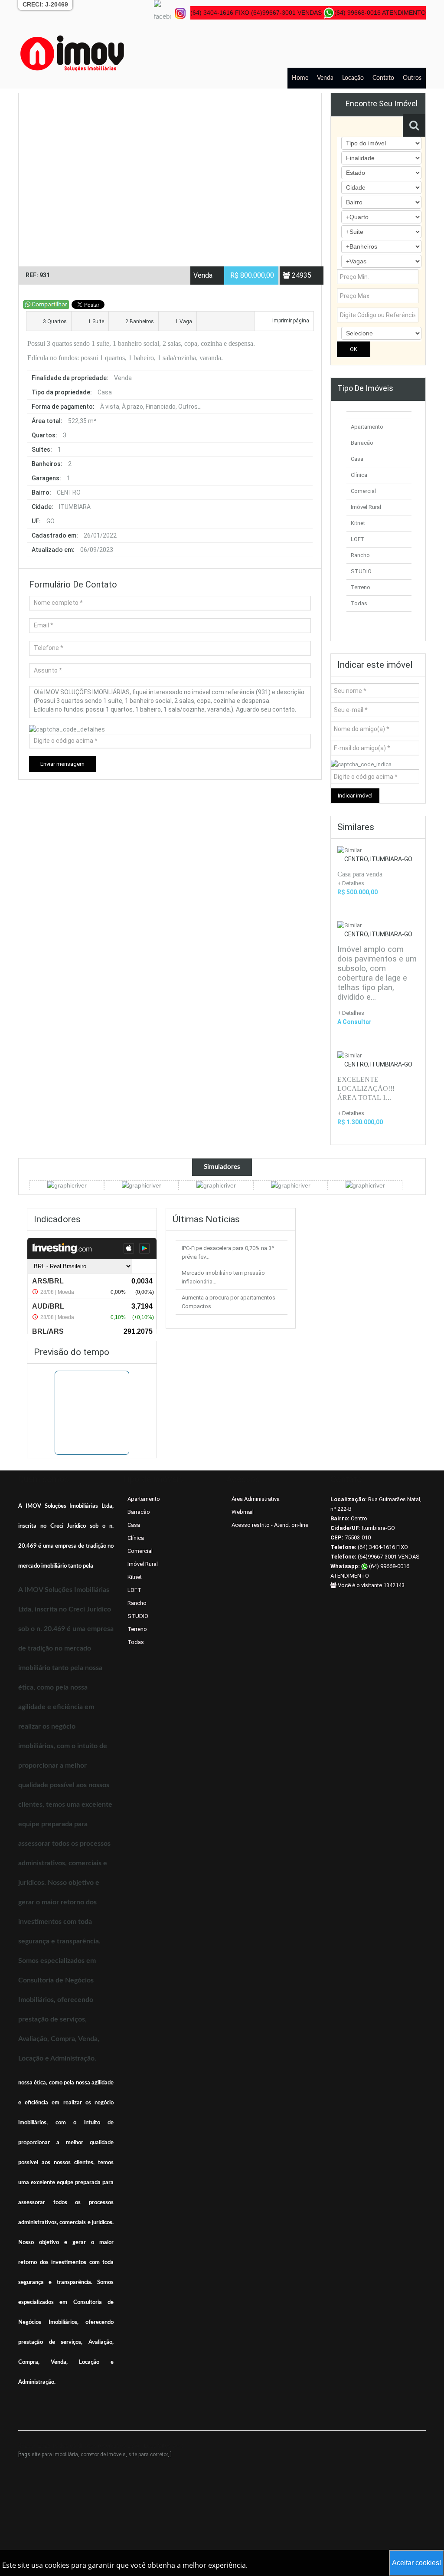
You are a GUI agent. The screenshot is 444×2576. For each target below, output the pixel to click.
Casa (357, 459)
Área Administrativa (256, 1499)
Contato (383, 78)
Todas (359, 603)
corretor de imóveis (103, 2455)
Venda (325, 78)
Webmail (243, 1512)
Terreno (361, 587)
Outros (412, 78)
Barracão (362, 443)
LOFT (358, 539)
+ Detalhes (351, 1013)
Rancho (360, 555)
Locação (353, 78)
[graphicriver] (67, 1185)
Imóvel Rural (366, 507)
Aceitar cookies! (416, 2563)
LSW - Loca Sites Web (156, 2446)
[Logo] (72, 53)
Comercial (363, 491)
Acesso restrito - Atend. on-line (270, 1525)
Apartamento (367, 427)
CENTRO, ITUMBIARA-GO (378, 859)
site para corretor (148, 2455)
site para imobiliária (55, 2455)
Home (300, 78)
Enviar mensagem (62, 764)
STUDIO (361, 571)
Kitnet (358, 523)
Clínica (359, 475)
